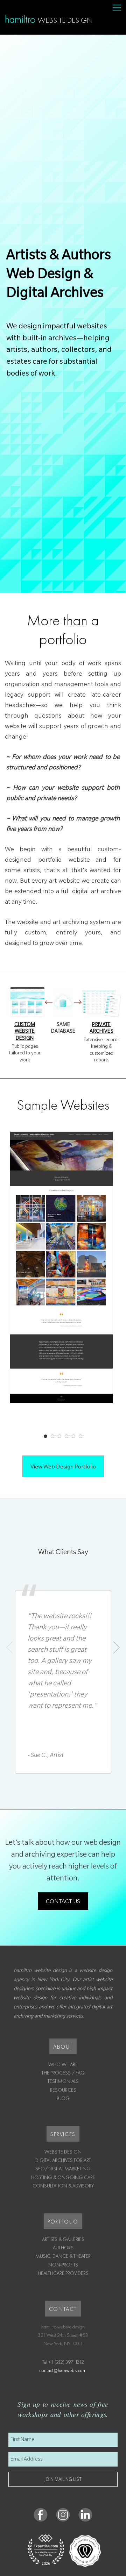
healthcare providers (63, 2273)
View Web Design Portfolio (63, 1467)
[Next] (116, 1648)
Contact (63, 2309)
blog (63, 2098)
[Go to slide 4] (66, 1436)
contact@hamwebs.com (63, 2371)
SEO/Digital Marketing (63, 2169)
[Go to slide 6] (80, 1436)
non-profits (63, 2265)
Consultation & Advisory (63, 2186)
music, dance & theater (63, 2256)
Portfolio (63, 2222)
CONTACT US (63, 1902)
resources (63, 2090)
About (63, 2047)
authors (63, 2248)
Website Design (63, 2152)
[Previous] (10, 1648)
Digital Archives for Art (63, 2160)
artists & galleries (63, 2239)
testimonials (63, 2081)
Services (63, 2134)
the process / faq (63, 2073)
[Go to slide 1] (45, 1436)
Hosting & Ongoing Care (63, 2177)
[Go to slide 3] (59, 1436)
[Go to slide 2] (52, 1436)
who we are (63, 2064)
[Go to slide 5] (73, 1436)
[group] (63, 1283)
